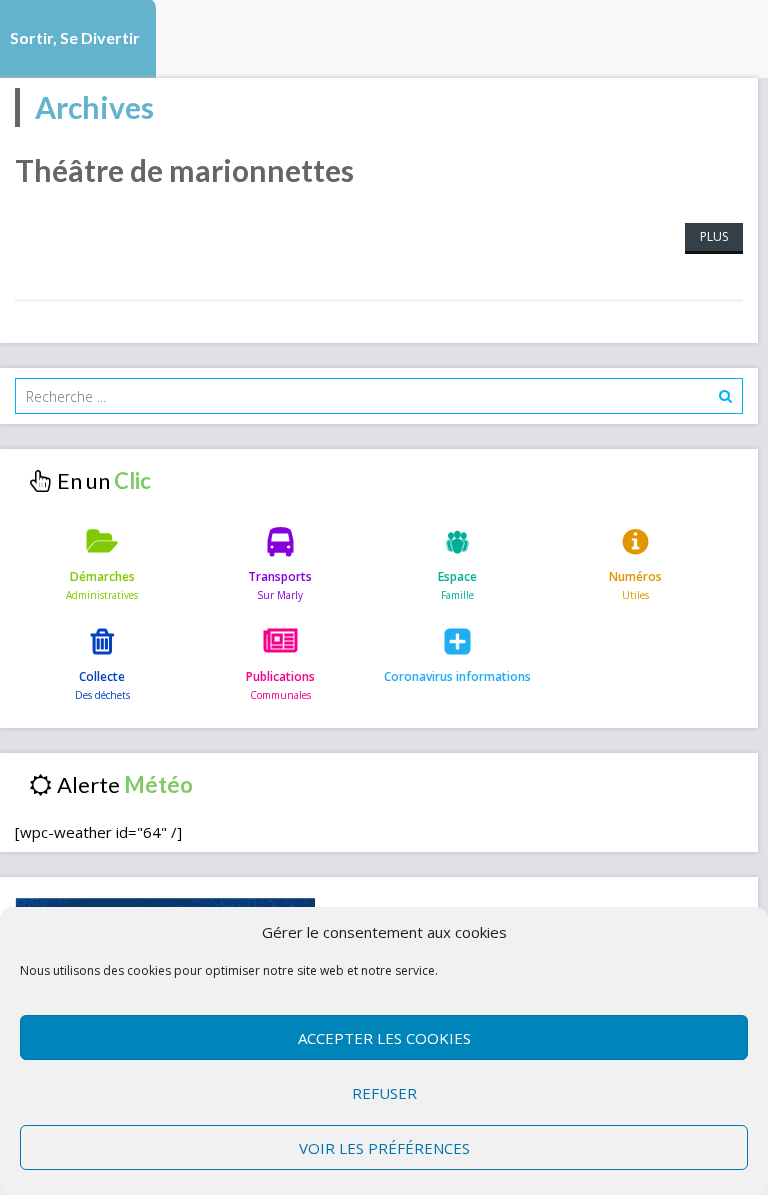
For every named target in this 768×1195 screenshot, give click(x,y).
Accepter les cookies (384, 1038)
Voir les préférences (384, 1148)
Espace (457, 576)
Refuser (384, 1093)
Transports (280, 576)
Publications (280, 676)
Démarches (102, 576)
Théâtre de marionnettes (184, 170)
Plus (714, 236)
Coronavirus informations (457, 676)
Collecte (102, 676)
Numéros (635, 576)
